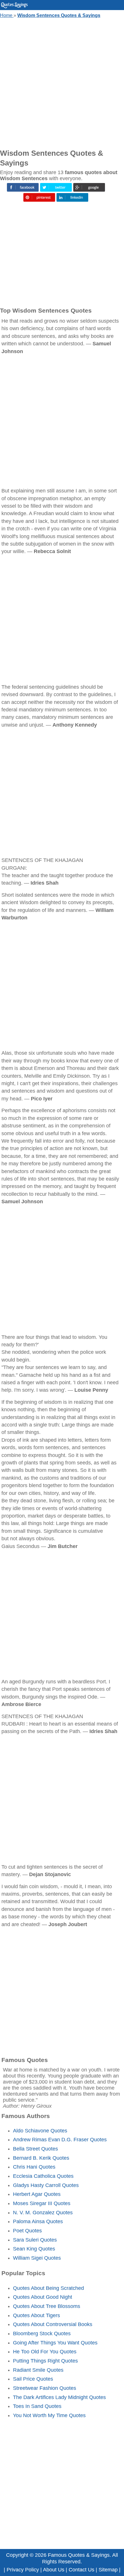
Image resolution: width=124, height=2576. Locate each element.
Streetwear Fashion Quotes (45, 2388)
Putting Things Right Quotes (45, 2361)
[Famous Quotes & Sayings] (14, 7)
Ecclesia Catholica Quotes (43, 2176)
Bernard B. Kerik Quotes (41, 2158)
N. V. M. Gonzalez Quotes (43, 2213)
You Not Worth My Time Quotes (49, 2415)
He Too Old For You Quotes (45, 2352)
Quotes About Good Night (43, 2297)
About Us (54, 2570)
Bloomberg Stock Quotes (42, 2334)
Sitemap (108, 2570)
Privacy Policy (23, 2570)
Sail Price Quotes (33, 2379)
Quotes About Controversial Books (53, 2324)
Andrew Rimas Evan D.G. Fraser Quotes (60, 2140)
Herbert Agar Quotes (37, 2194)
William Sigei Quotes (37, 2258)
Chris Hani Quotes (34, 2167)
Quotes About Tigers (36, 2315)
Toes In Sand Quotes (37, 2406)
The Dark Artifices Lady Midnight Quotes (59, 2397)
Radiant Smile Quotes (38, 2370)
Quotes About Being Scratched (48, 2288)
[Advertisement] (62, 82)
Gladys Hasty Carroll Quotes (46, 2185)
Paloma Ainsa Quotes (38, 2221)
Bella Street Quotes (35, 2149)
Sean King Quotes (34, 2249)
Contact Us (81, 2570)
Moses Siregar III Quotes (42, 2203)
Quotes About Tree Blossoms (47, 2306)
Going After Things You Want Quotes (55, 2343)
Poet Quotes (27, 2231)
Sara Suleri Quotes (35, 2240)
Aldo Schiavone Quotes (40, 2131)
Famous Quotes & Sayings (79, 2555)
